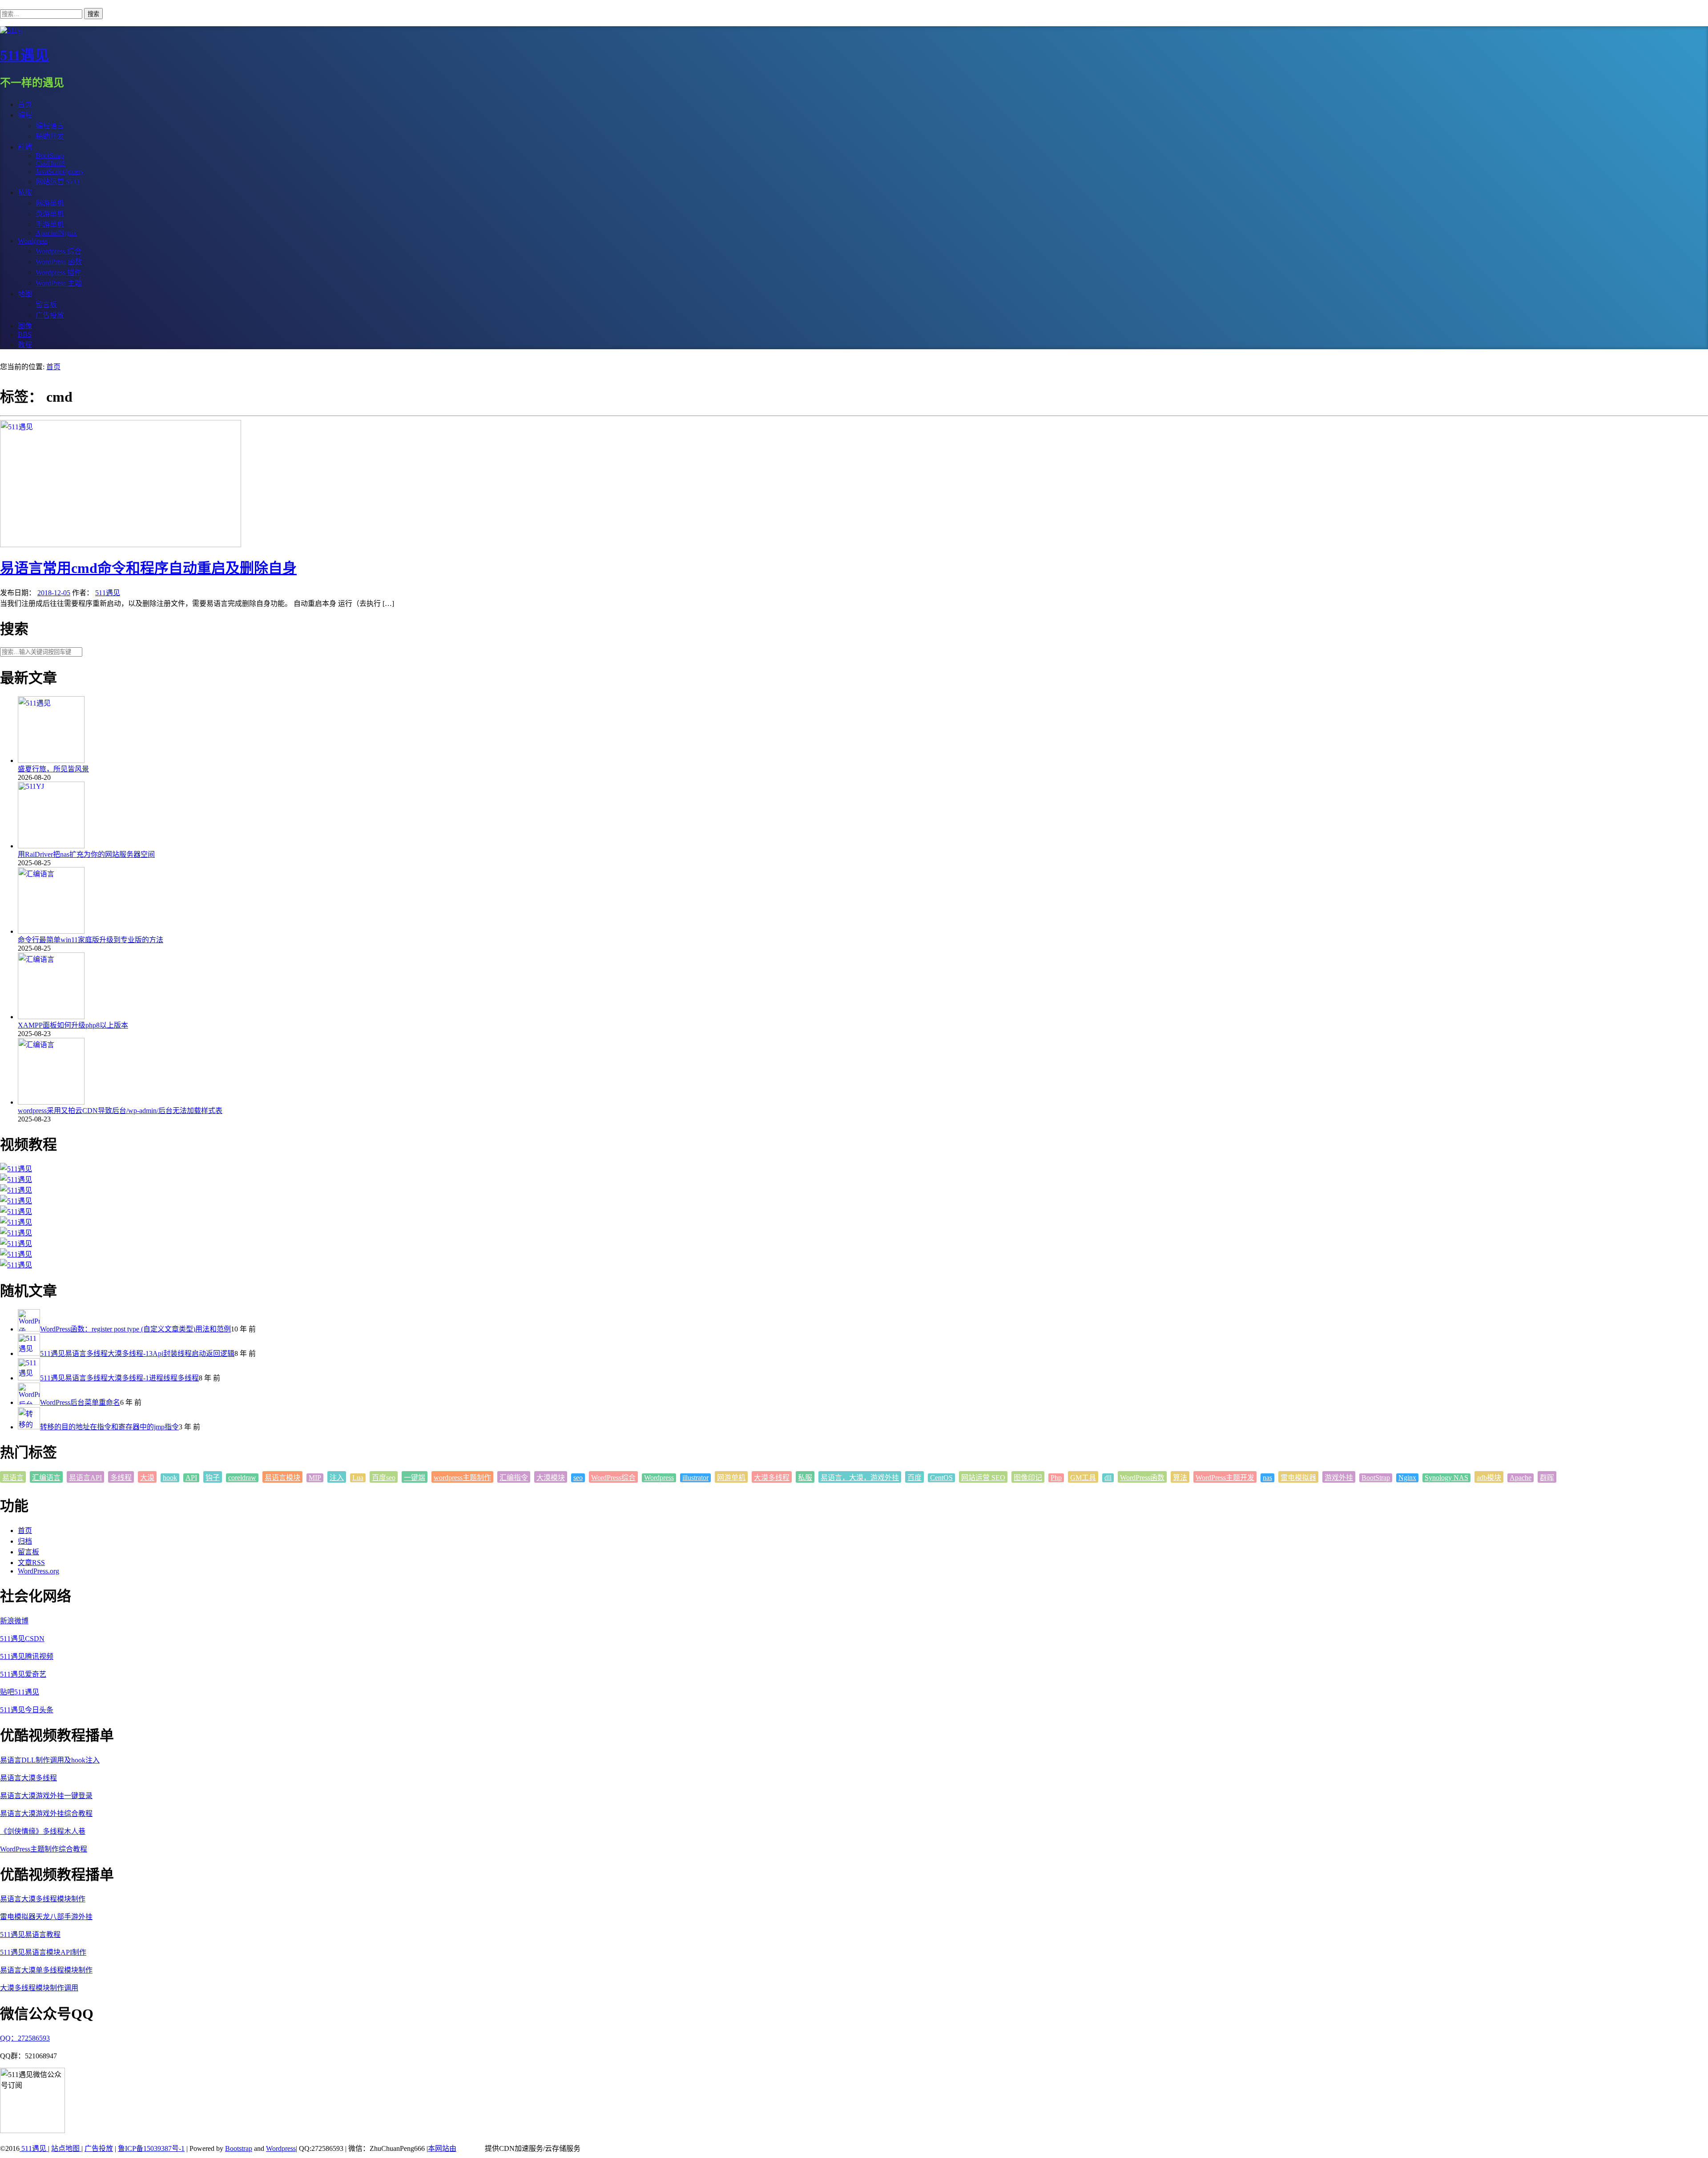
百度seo (384, 1478)
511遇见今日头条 (27, 1710)
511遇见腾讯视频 (27, 1656)
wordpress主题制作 (462, 1478)
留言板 (28, 1552)
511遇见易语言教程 (30, 1934)
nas (1267, 1478)
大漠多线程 (772, 1478)
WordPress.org (38, 1571)
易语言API (85, 1478)
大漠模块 (551, 1478)
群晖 (1547, 1478)
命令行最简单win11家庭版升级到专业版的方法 (91, 940)
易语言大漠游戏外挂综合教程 (46, 1813)
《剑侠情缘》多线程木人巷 (43, 1831)
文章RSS (31, 1563)
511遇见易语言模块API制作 (43, 1952)
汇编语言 (46, 1478)
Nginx (1407, 1478)
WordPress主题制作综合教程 (44, 1849)
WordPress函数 (1142, 1478)
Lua (358, 1478)
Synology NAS (1446, 1478)
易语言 (13, 1478)
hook (170, 1478)
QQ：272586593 (25, 2038)
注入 (337, 1478)
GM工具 (1083, 1478)
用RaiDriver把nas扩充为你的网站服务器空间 (86, 854)
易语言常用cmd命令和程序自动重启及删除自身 (148, 568)
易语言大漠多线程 (28, 1778)
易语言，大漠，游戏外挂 (860, 1478)
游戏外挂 (1339, 1478)
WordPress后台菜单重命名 (80, 1402)
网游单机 (731, 1478)
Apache (1521, 1478)
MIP (315, 1478)
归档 (25, 1541)
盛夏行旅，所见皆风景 (53, 769)
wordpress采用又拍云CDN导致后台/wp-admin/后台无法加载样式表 (120, 1111)
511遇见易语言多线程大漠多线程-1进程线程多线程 (119, 1378)
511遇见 (24, 55)
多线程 (121, 1478)
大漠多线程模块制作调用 (39, 1988)
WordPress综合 (613, 1478)
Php (1056, 1478)
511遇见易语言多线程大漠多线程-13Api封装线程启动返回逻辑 (137, 1353)
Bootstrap (239, 2148)
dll (1108, 1478)
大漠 (147, 1478)
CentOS (941, 1478)
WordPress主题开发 (1225, 1478)
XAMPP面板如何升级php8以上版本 (73, 1025)
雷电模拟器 (1298, 1478)
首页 (53, 367)
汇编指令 (514, 1478)
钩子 (213, 1478)
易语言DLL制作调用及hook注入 (50, 1760)
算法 (1180, 1478)
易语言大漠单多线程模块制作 (46, 1970)
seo (578, 1478)
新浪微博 (14, 1621)
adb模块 (1489, 1478)
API (191, 1478)
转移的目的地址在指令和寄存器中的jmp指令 (109, 1427)
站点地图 (66, 2148)
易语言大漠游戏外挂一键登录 (46, 1796)
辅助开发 (50, 136)
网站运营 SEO (983, 1478)
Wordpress (659, 1478)
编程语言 (50, 126)
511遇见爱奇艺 (23, 1674)
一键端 (415, 1478)
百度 (914, 1478)
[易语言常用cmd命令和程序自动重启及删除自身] (121, 545)
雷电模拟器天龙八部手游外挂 (46, 1917)
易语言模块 (282, 1478)
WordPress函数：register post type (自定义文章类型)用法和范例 (135, 1329)
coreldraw (242, 1478)
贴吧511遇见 (20, 1692)
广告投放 (99, 2148)
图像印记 (1028, 1478)
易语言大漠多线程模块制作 (43, 1899)
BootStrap (1376, 1478)
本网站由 (442, 2148)
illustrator (695, 1478)
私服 (805, 1478)
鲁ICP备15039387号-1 (151, 2148)
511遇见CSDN (22, 1639)
